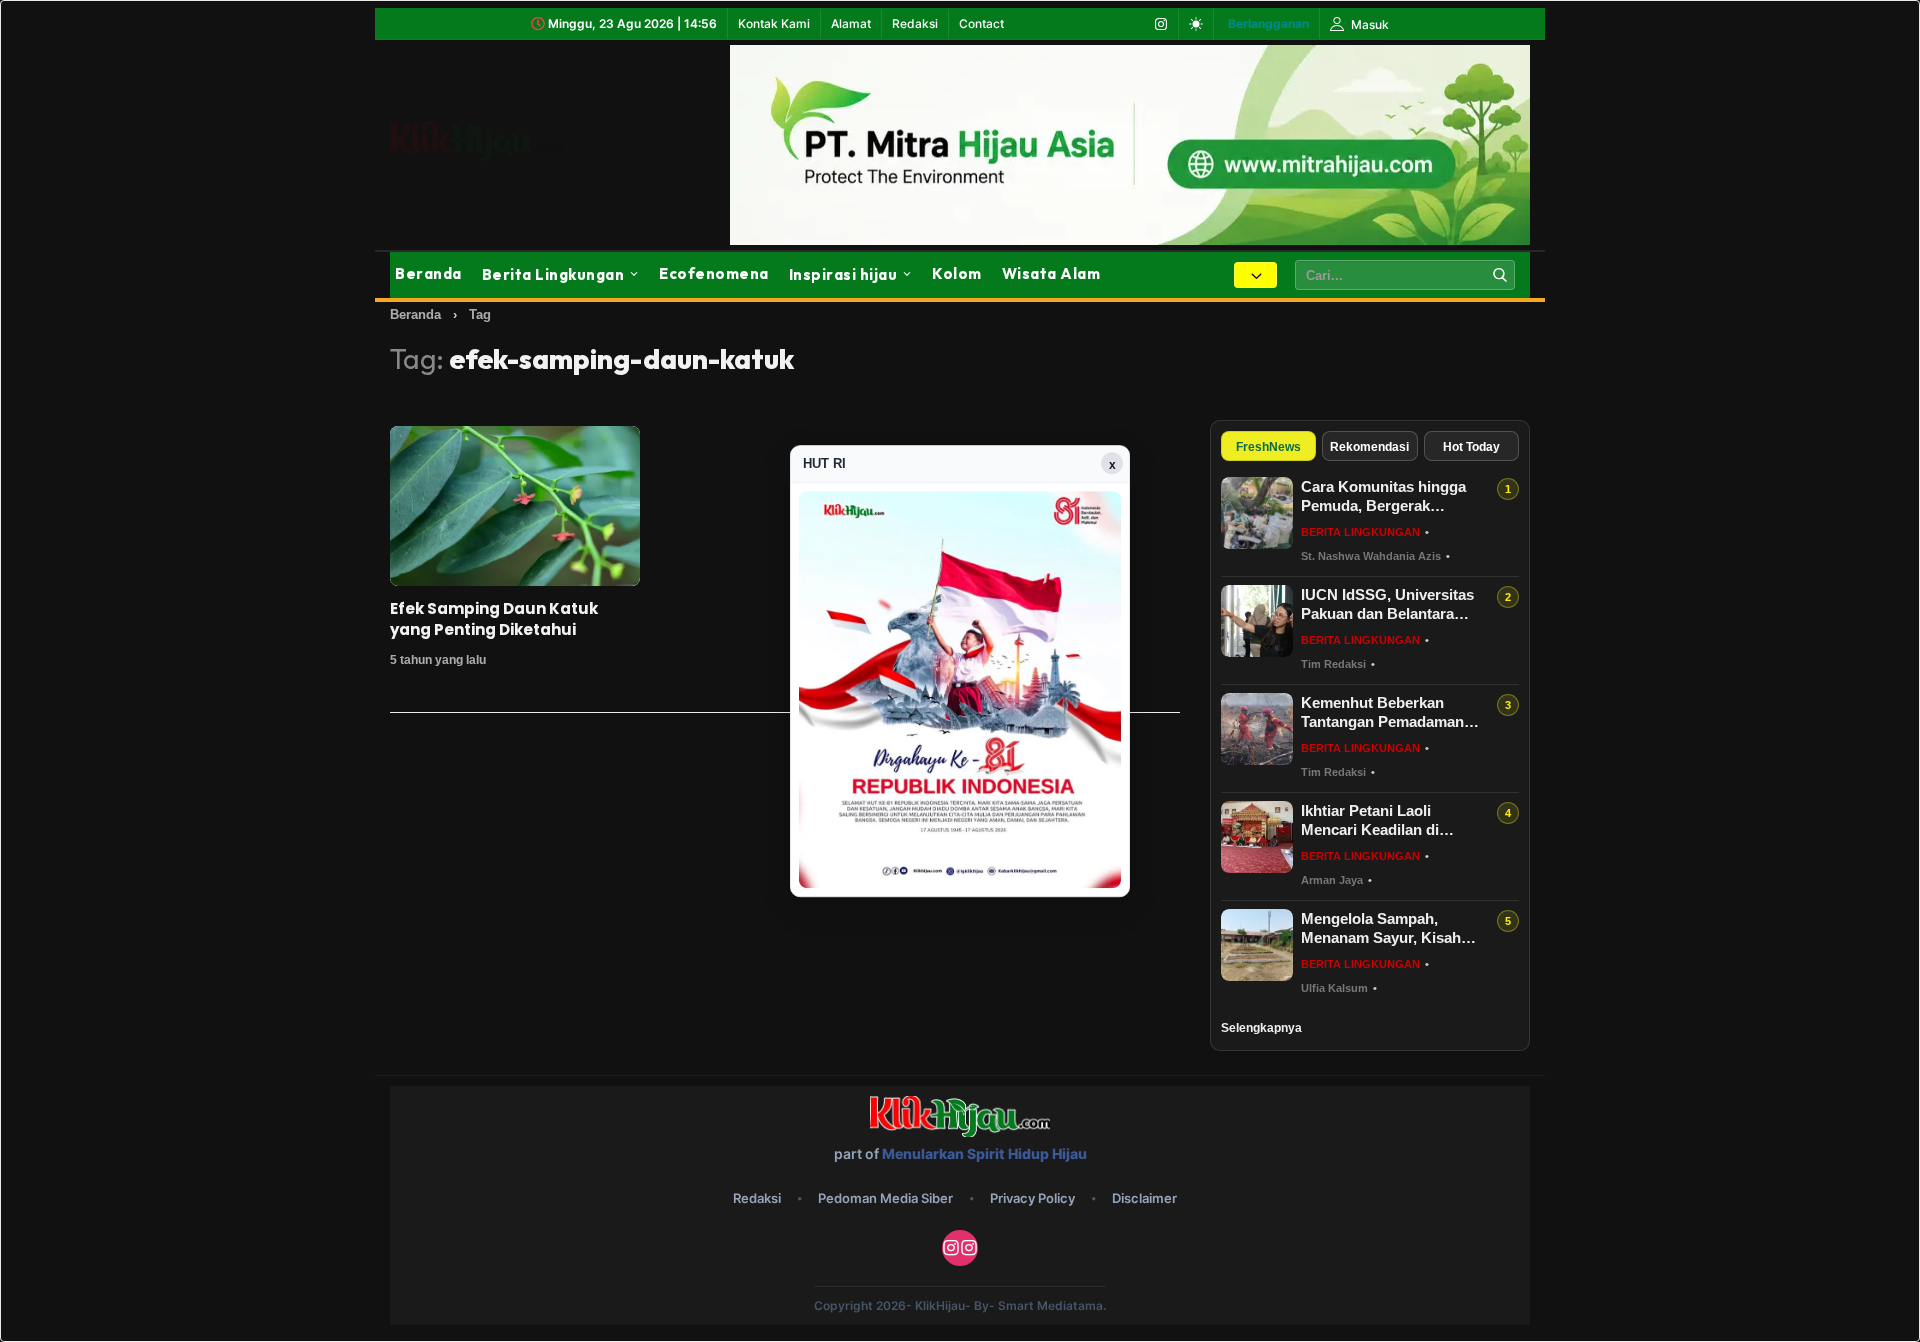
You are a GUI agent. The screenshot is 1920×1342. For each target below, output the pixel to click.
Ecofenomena (714, 273)
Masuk (1368, 24)
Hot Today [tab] (1471, 447)
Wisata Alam (1051, 273)
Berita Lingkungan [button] (553, 274)
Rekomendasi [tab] (1369, 447)
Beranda (428, 273)
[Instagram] (1161, 24)
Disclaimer (1144, 1198)
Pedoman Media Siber (885, 1198)
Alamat (851, 23)
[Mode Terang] (1196, 24)
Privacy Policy (1032, 1198)
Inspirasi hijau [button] (843, 274)
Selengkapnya (1261, 1028)
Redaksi (915, 23)
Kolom (957, 273)
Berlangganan (1268, 23)
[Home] (500, 141)
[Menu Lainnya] (1255, 275)
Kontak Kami (774, 23)
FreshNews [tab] (1268, 447)
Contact (981, 23)
